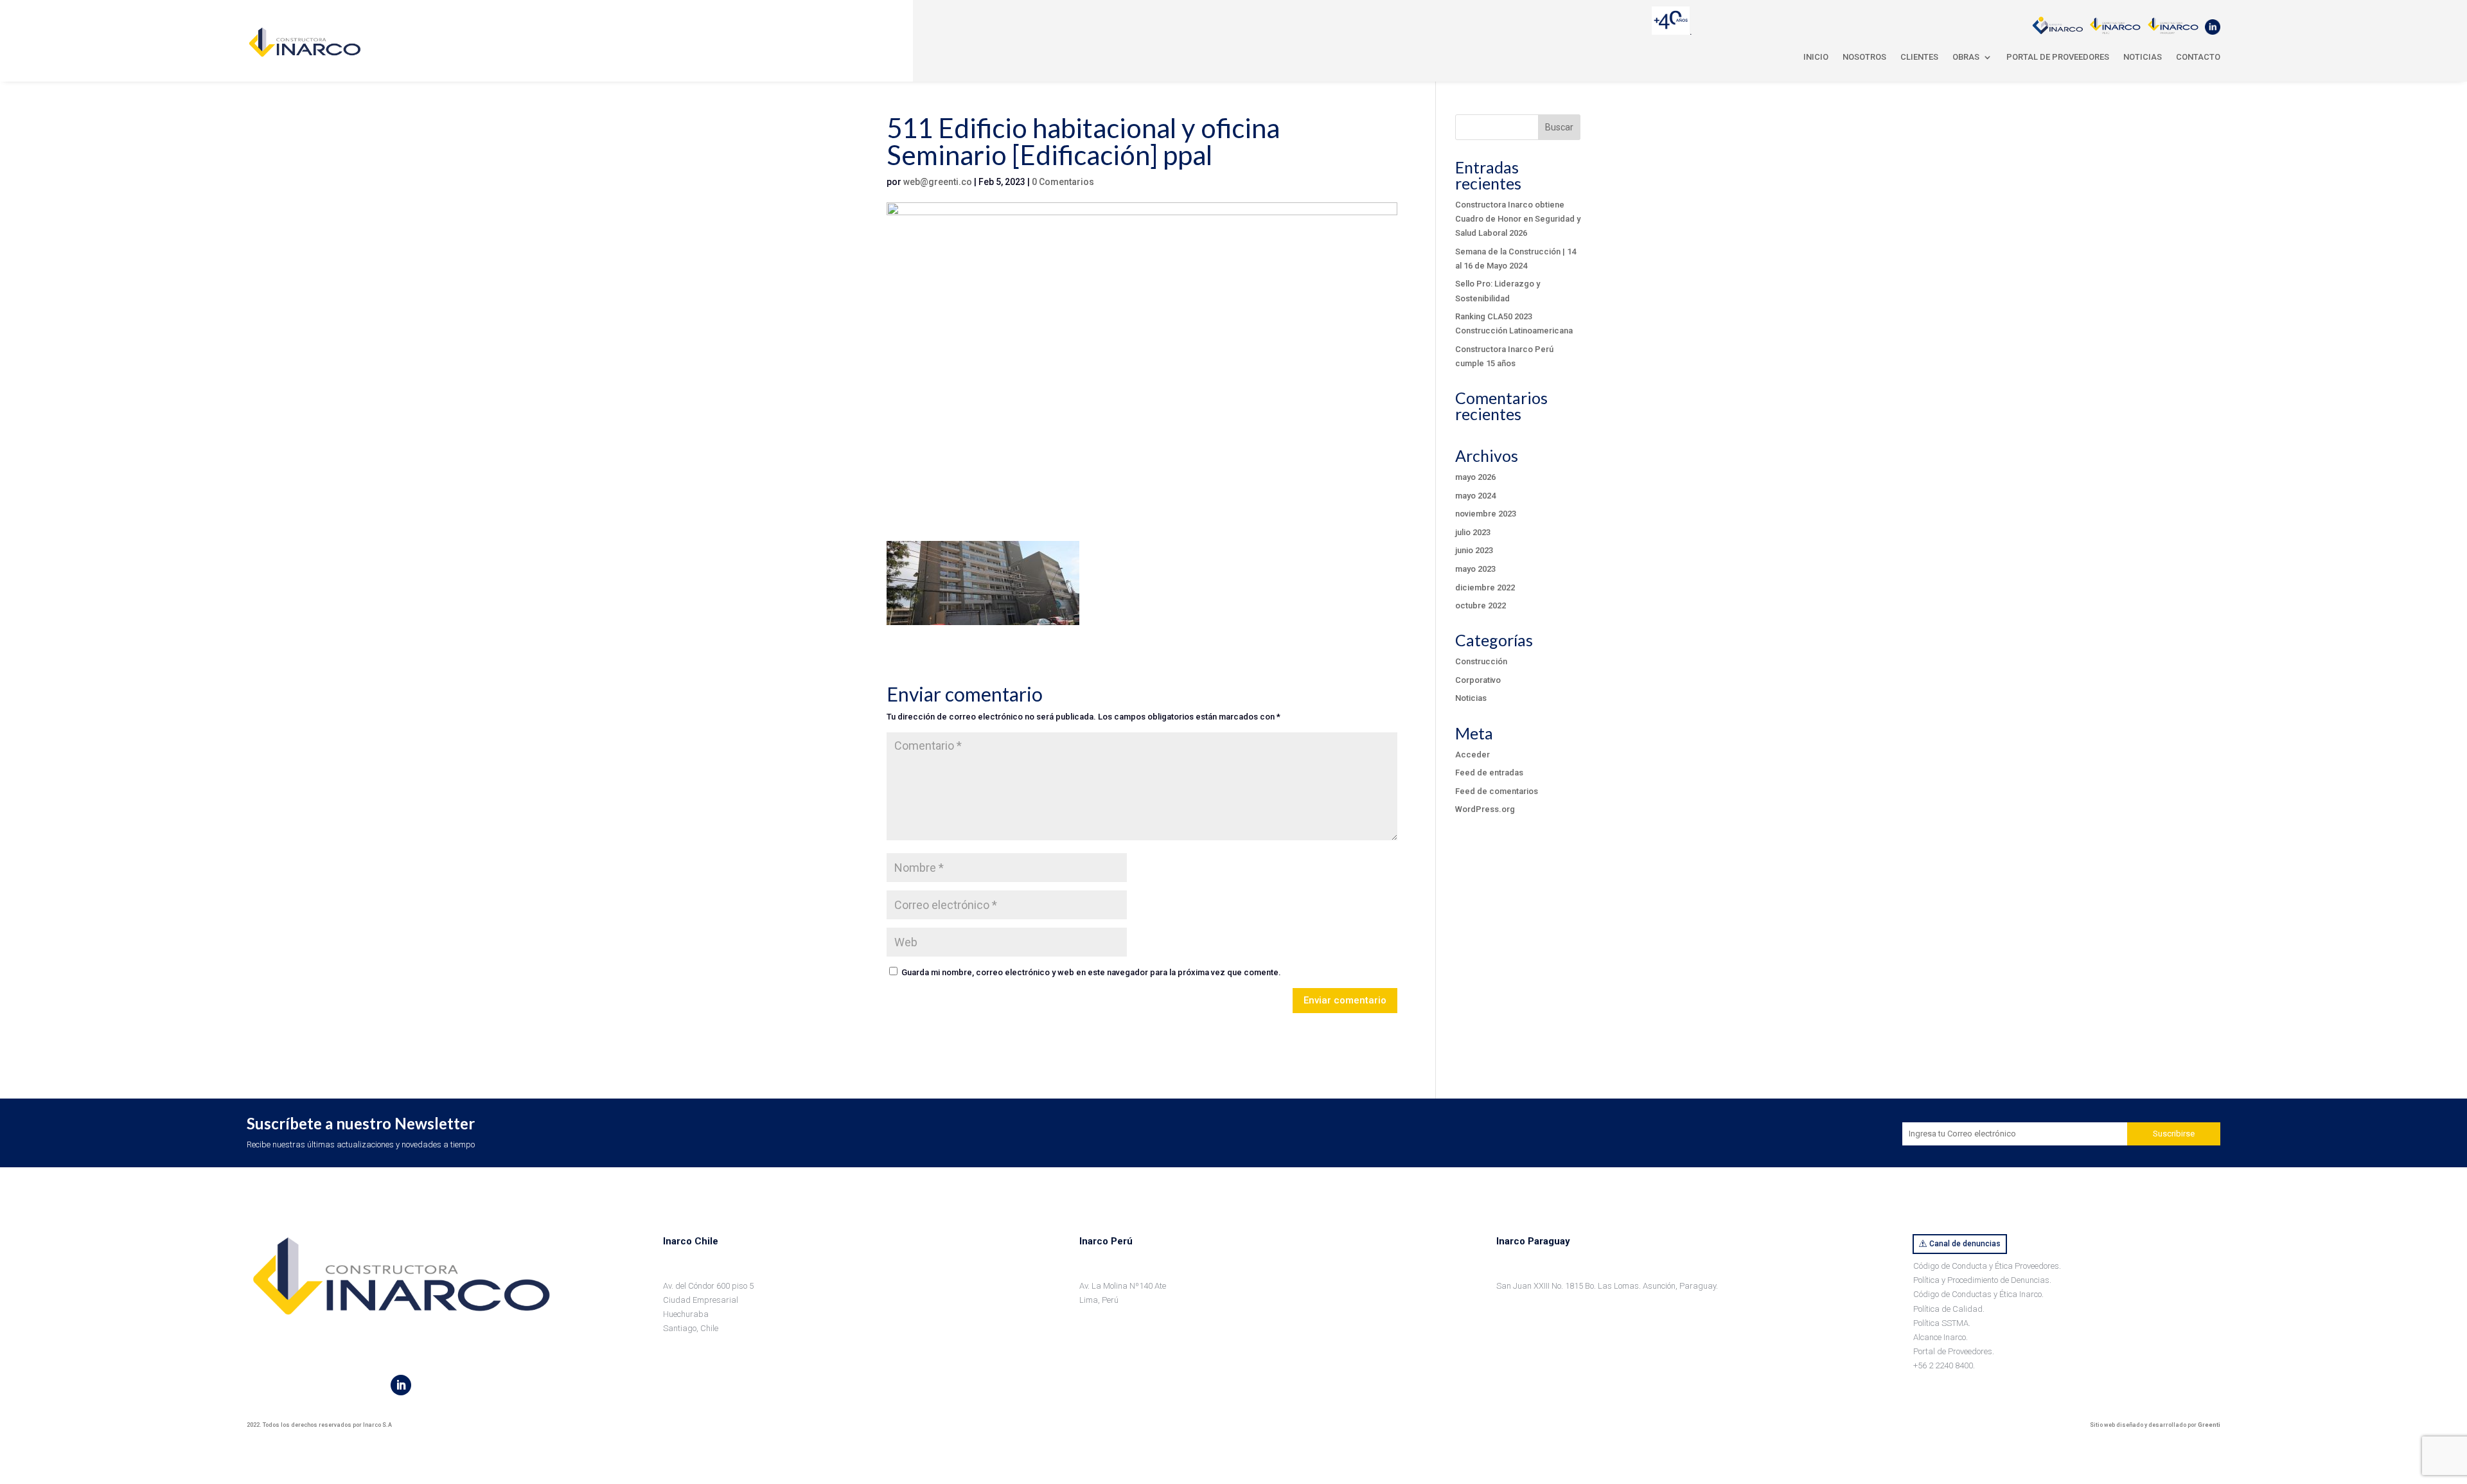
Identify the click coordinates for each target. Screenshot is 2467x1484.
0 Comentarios (1063, 182)
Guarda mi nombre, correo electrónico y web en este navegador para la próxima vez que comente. (1091, 972)
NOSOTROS (1864, 57)
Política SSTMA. (1942, 1323)
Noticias (1471, 698)
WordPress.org (1485, 809)
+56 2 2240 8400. (1944, 1365)
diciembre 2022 (1485, 587)
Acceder (1472, 755)
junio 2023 (1474, 550)
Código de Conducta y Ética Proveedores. (1987, 1266)
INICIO (1816, 57)
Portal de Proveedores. (1954, 1351)
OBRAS (1966, 57)
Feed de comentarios (1497, 791)
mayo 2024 (1475, 496)
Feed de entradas (1489, 773)
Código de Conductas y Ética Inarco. (1978, 1294)
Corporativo (1478, 680)
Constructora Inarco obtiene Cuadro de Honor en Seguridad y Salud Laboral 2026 (1518, 219)
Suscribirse (2174, 1134)
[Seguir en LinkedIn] (401, 1385)
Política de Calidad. (1949, 1309)
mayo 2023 (1475, 569)
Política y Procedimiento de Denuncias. (1982, 1280)
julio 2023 (1473, 532)
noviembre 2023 (1486, 514)
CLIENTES (1919, 57)
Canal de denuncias (1965, 1244)
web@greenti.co (938, 182)
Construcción (1481, 661)
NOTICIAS (2143, 57)
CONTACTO (2198, 57)
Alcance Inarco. (1941, 1337)
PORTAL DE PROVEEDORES (2058, 57)
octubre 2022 (1481, 605)
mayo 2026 (1475, 477)
